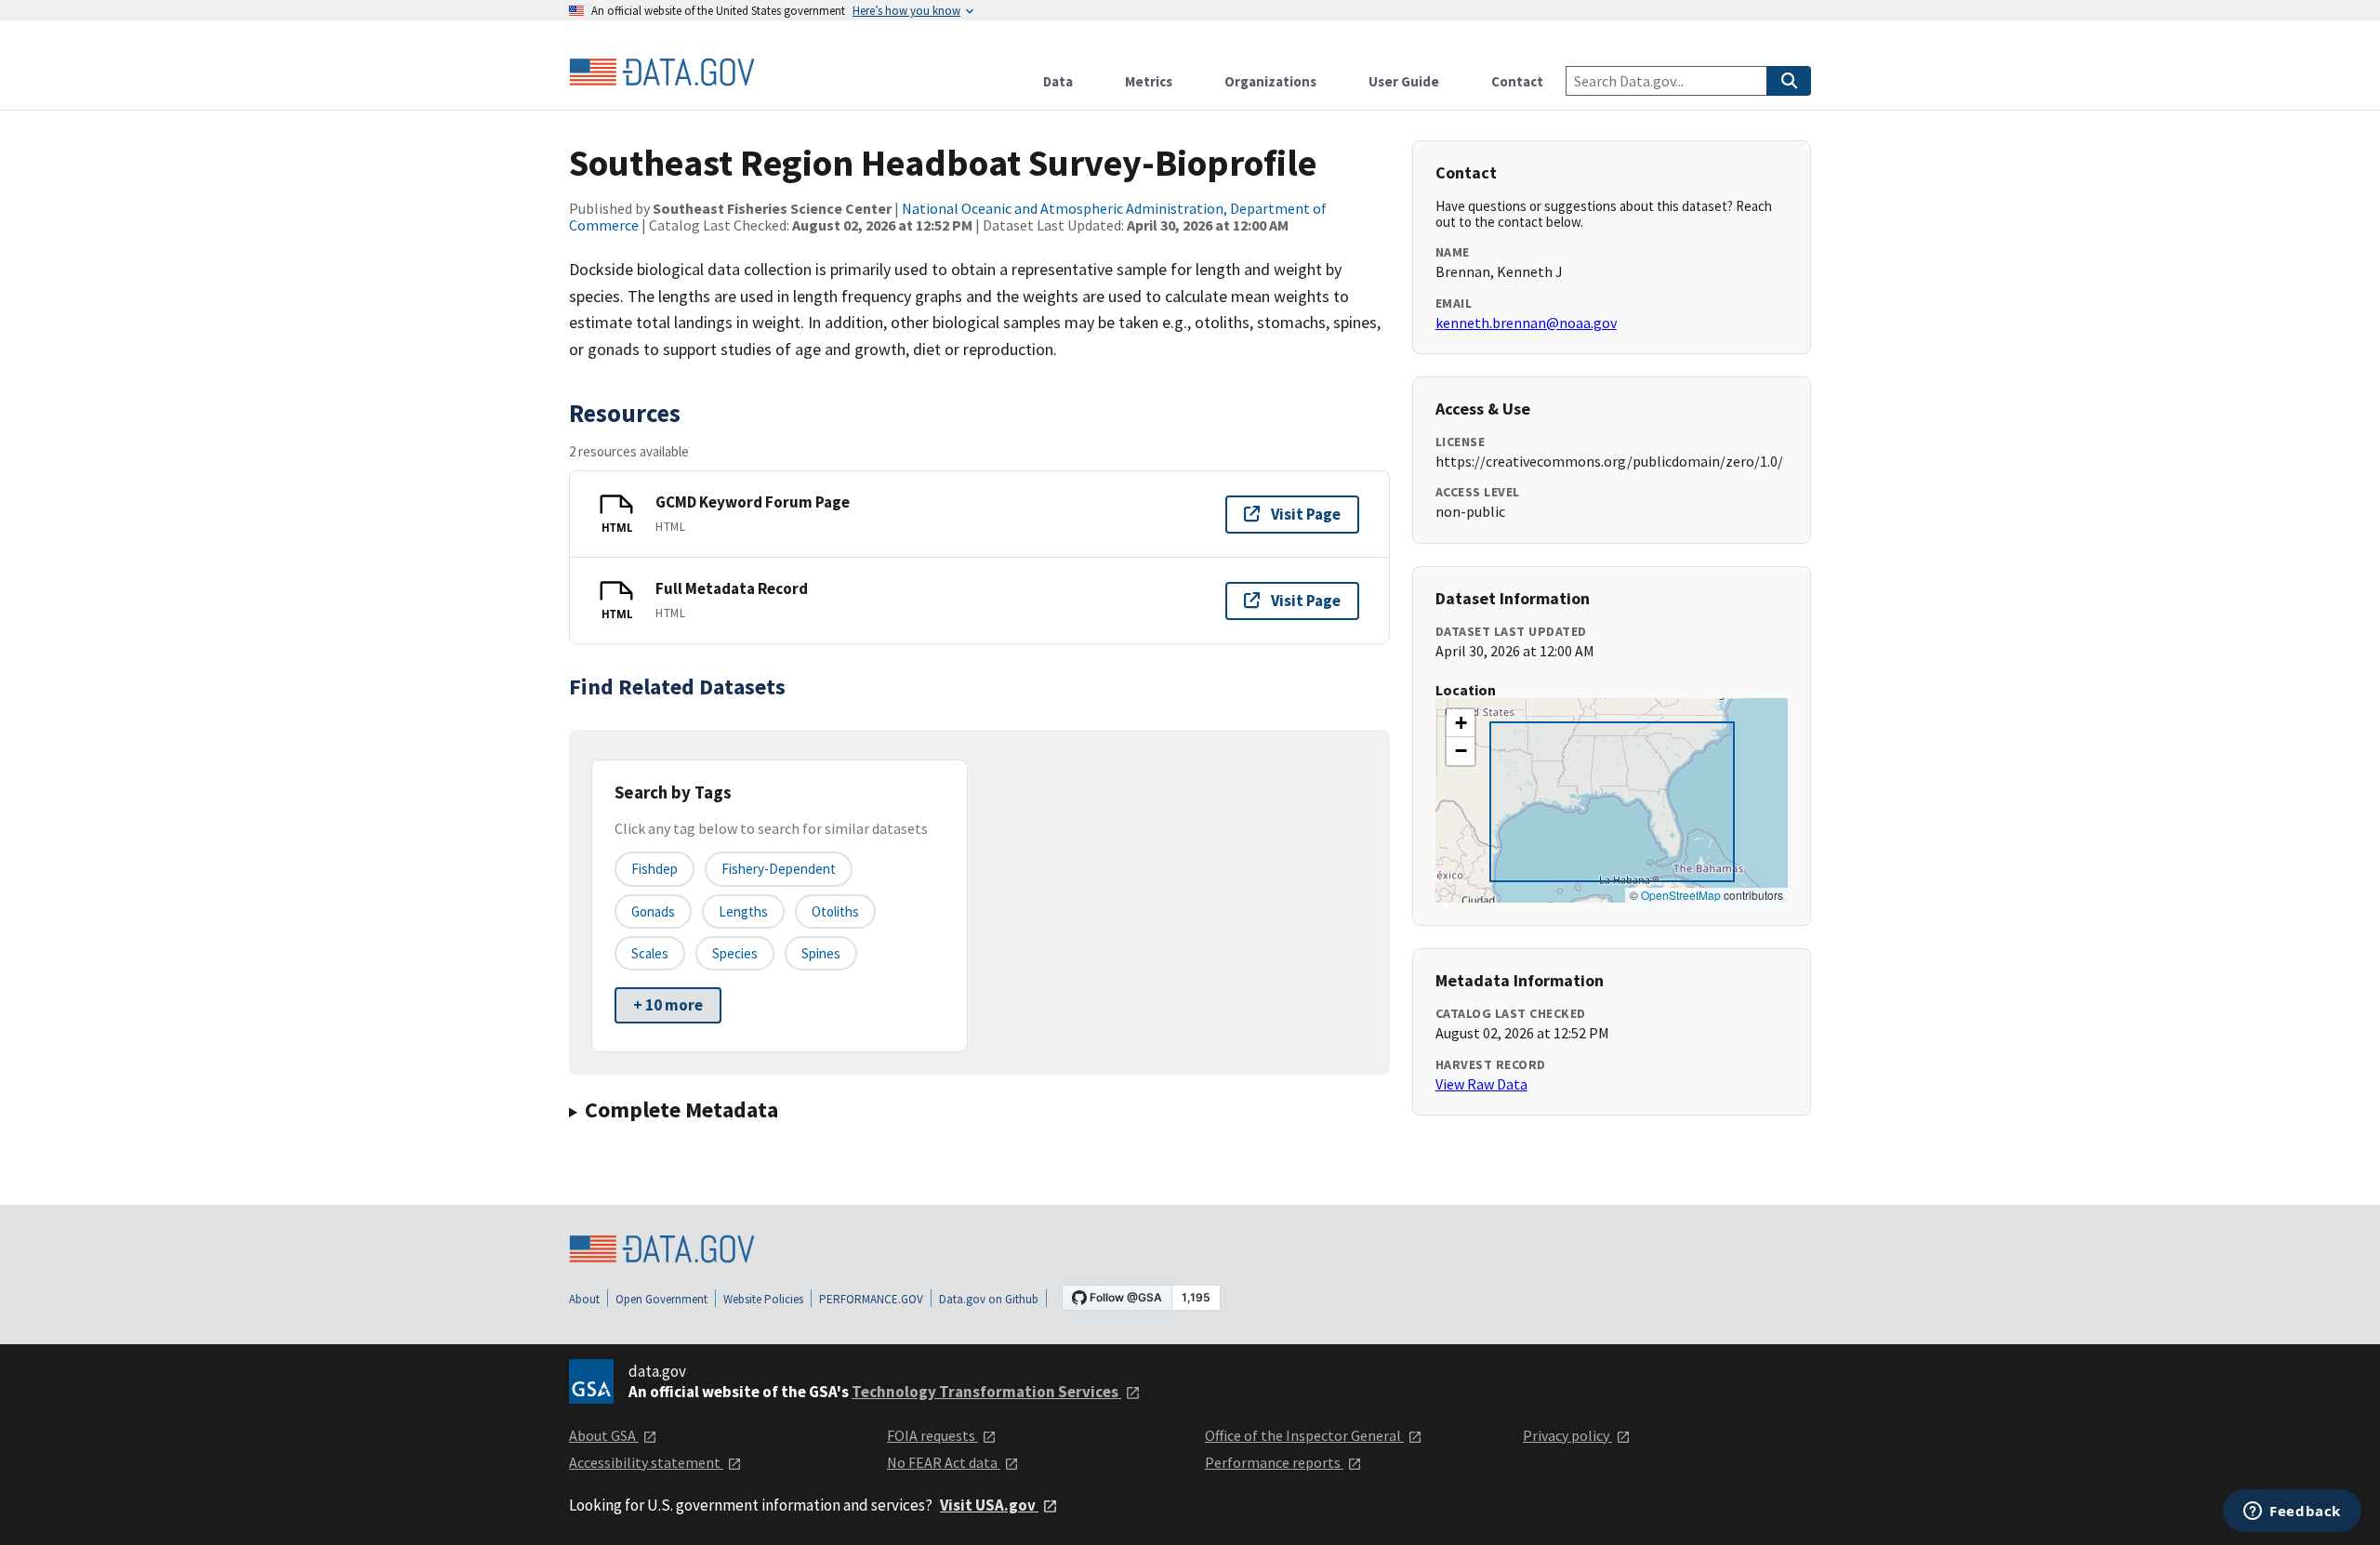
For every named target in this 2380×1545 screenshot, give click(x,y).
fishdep (654, 869)
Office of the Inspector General (1304, 1435)
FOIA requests (932, 1435)
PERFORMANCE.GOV (871, 1299)
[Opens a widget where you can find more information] (2292, 1512)
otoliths (835, 911)
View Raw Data (1481, 1084)
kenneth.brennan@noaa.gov (1526, 323)
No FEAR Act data (944, 1462)
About (584, 1299)
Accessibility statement (646, 1462)
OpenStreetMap (1681, 895)
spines (821, 953)
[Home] (662, 73)
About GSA (604, 1435)
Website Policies (763, 1299)
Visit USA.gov (989, 1505)
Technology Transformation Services (986, 1392)
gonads (653, 911)
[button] (1461, 723)
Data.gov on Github (989, 1299)
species (735, 953)
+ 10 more (668, 1005)
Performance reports (1274, 1462)
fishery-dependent (779, 869)
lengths (743, 911)
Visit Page (1306, 514)
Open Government (661, 1299)
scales (650, 953)
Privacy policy (1567, 1435)
